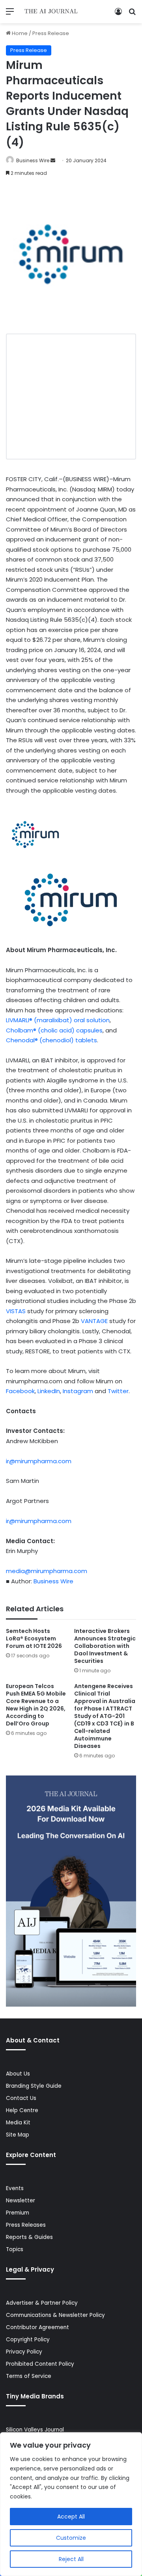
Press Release (51, 33)
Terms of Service (29, 2376)
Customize (71, 2538)
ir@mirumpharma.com (39, 1461)
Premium (18, 2213)
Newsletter (21, 2201)
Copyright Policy (28, 2340)
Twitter (118, 1391)
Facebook (20, 1391)
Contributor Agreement (37, 2327)
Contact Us (21, 2098)
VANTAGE (94, 1321)
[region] (71, 2504)
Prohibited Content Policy (40, 2364)
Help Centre (22, 2110)
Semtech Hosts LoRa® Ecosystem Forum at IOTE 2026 (34, 1638)
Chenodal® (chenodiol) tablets (51, 1040)
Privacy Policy (24, 2352)
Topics (15, 2249)
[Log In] (118, 14)
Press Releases (26, 2225)
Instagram (78, 1391)
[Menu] (10, 14)
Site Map (18, 2135)
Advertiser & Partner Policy (42, 2303)
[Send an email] (53, 160)
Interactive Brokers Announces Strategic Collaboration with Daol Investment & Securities (105, 1646)
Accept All (71, 2517)
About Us (18, 2074)
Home (19, 33)
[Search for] (132, 14)
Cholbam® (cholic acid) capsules (54, 1030)
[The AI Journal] (51, 12)
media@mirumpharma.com (47, 1571)
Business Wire (33, 160)
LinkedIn (49, 1391)
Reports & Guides (29, 2237)
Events (15, 2188)
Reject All (71, 2559)
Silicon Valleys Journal (35, 2430)
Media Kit (18, 2123)
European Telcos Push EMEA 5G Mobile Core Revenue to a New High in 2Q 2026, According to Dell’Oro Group (36, 1705)
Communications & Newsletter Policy (55, 2315)
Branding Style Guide (34, 2086)
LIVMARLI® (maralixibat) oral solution (58, 1020)
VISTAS (16, 1311)
